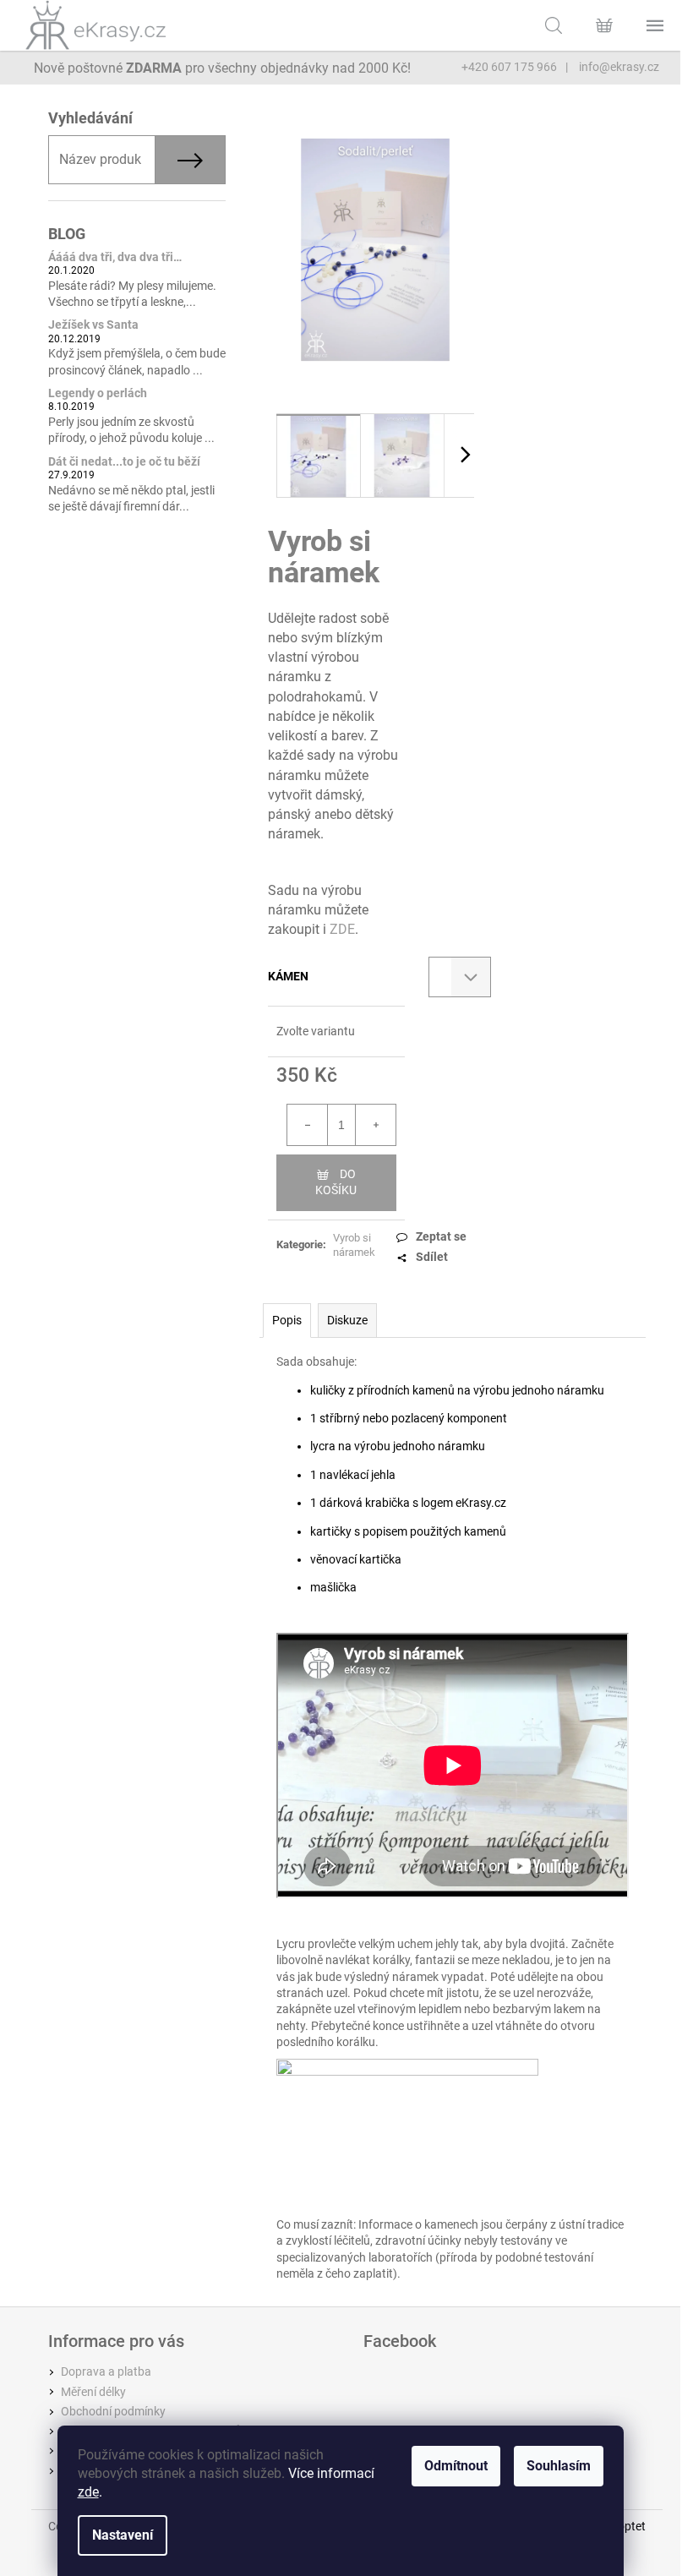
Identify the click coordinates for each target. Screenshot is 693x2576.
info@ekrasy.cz (618, 67)
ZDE (342, 929)
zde (88, 2492)
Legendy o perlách (98, 393)
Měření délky (93, 2392)
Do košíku (336, 1182)
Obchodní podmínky (113, 2411)
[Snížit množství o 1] (308, 1125)
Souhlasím (559, 2466)
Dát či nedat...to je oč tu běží (124, 462)
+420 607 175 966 (509, 67)
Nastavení (123, 2535)
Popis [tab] (287, 1320)
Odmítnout (456, 2466)
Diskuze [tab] (347, 1320)
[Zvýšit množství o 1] (375, 1125)
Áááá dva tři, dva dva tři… (115, 257)
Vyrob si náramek (354, 1245)
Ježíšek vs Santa (93, 325)
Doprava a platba (106, 2371)
